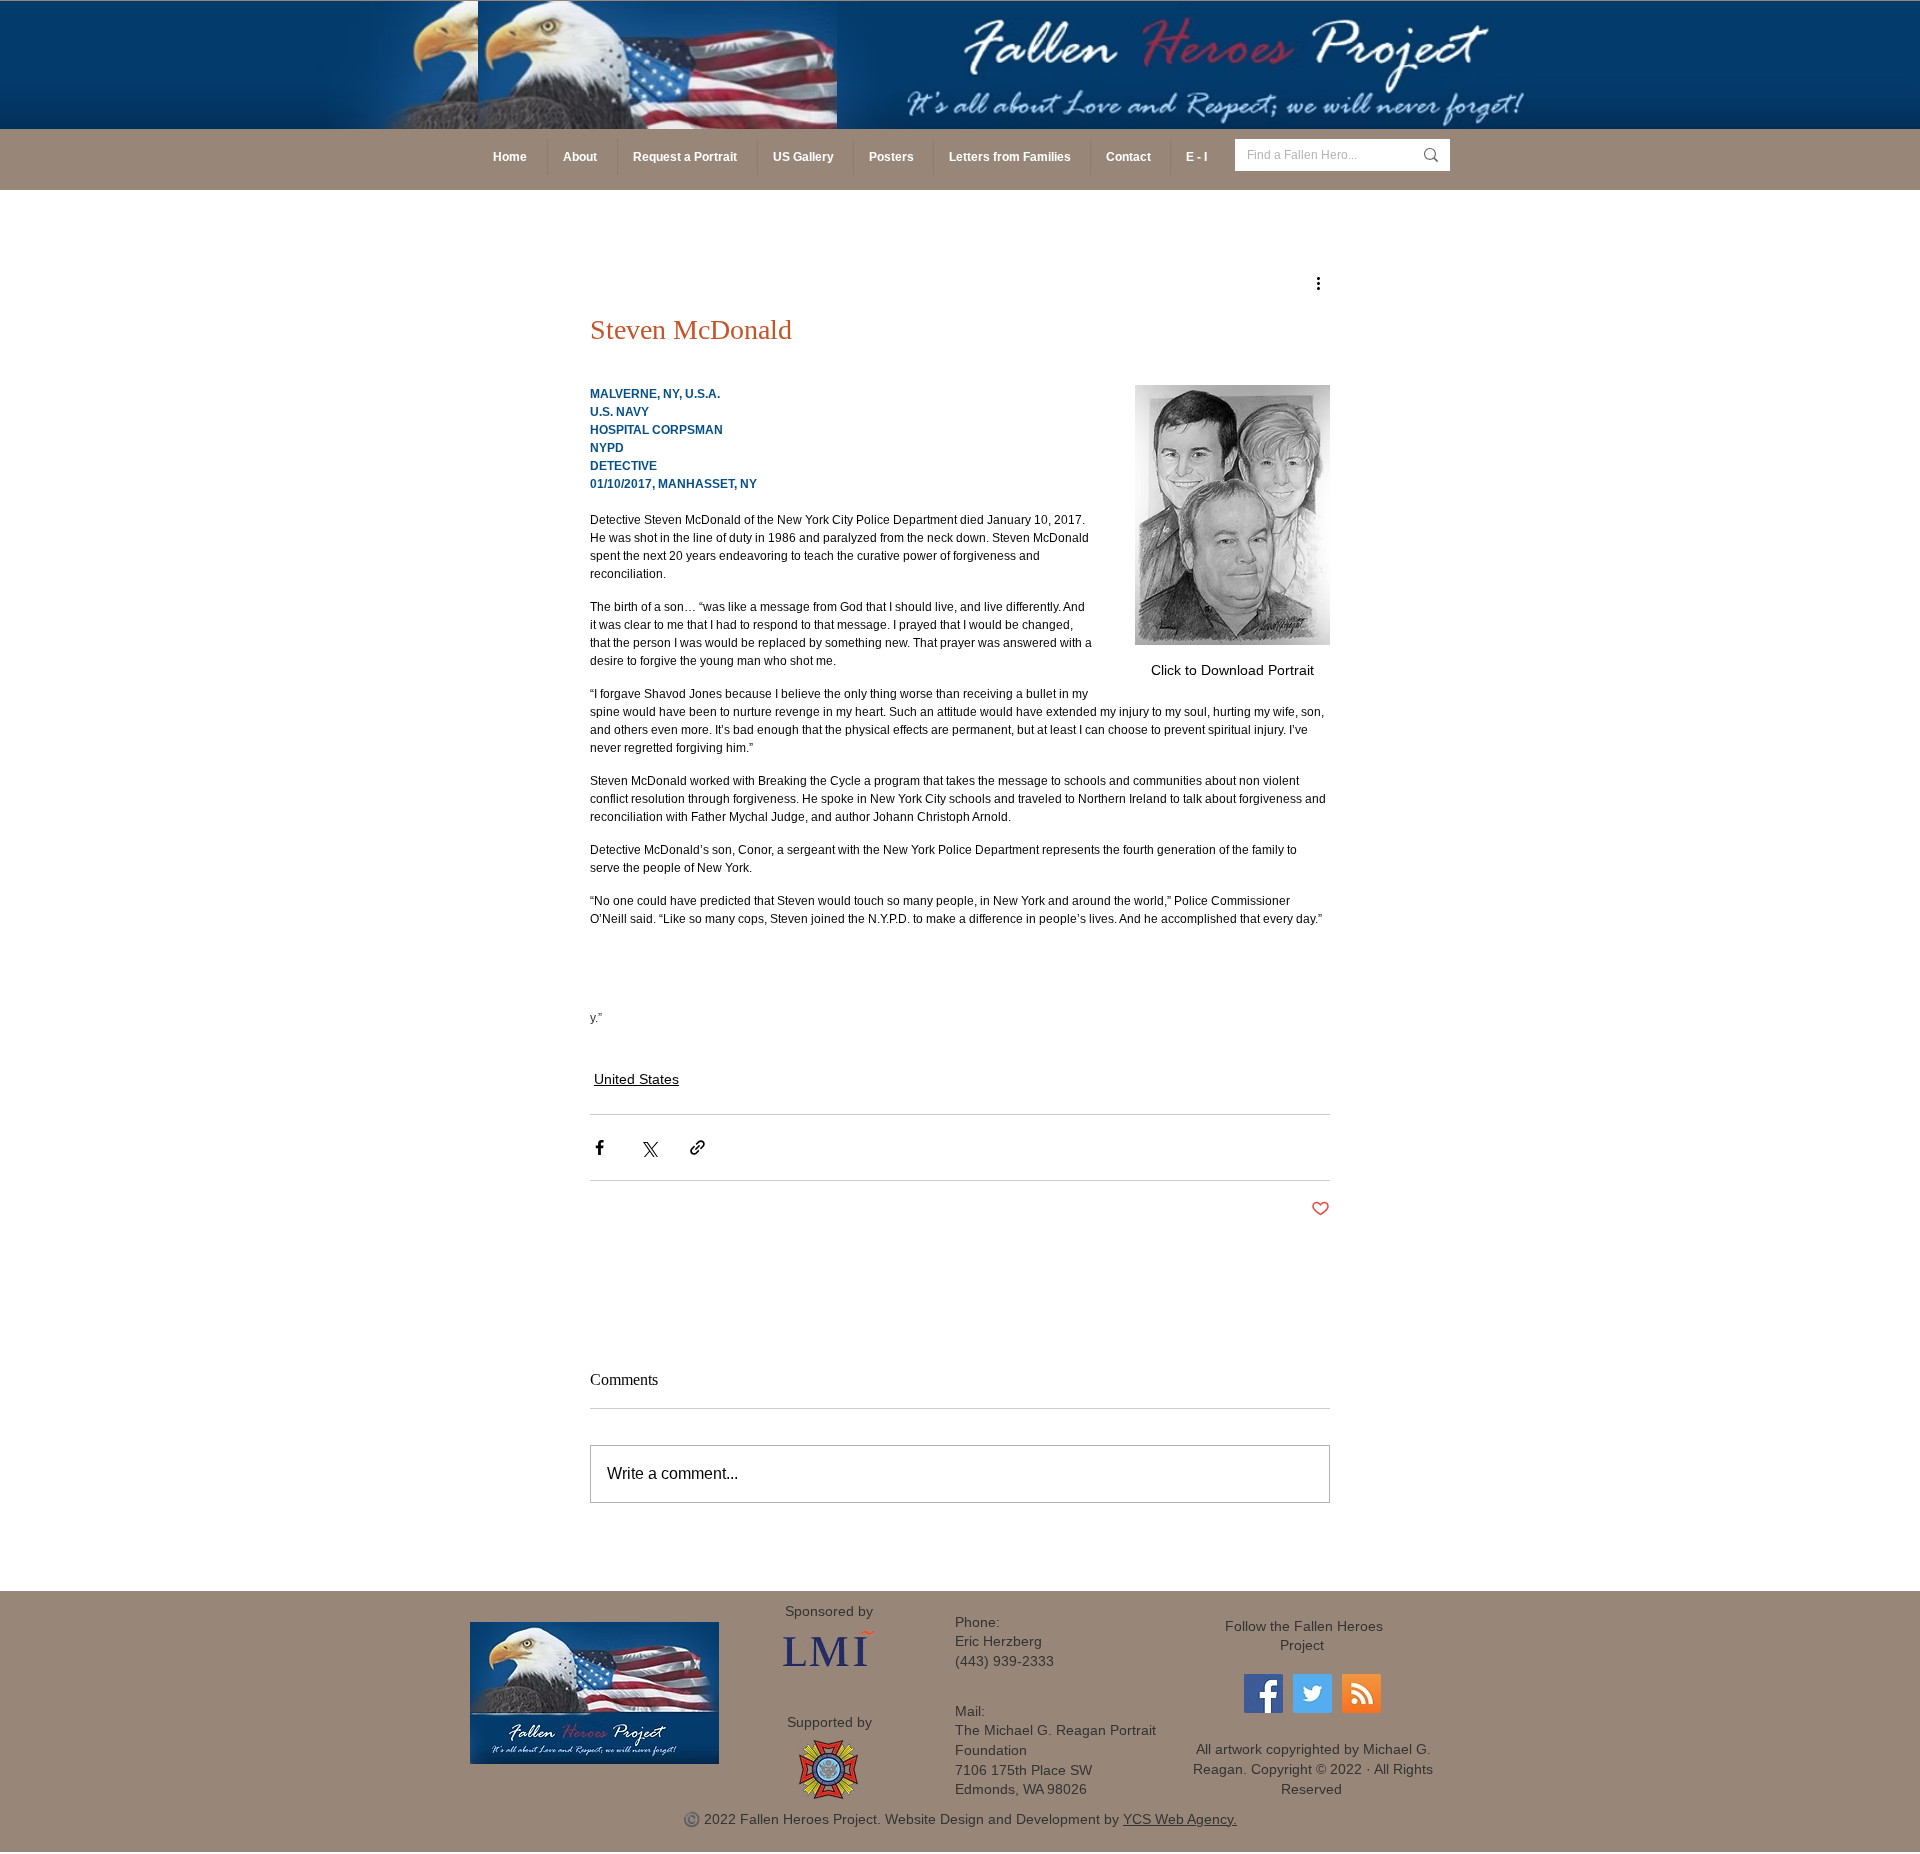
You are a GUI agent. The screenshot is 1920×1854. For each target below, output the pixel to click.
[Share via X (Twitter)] (648, 1147)
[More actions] (1318, 282)
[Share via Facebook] (599, 1147)
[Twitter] (1312, 1693)
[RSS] (1361, 1693)
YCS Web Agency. (1180, 1819)
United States (636, 1079)
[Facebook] (1263, 1693)
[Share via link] (697, 1147)
